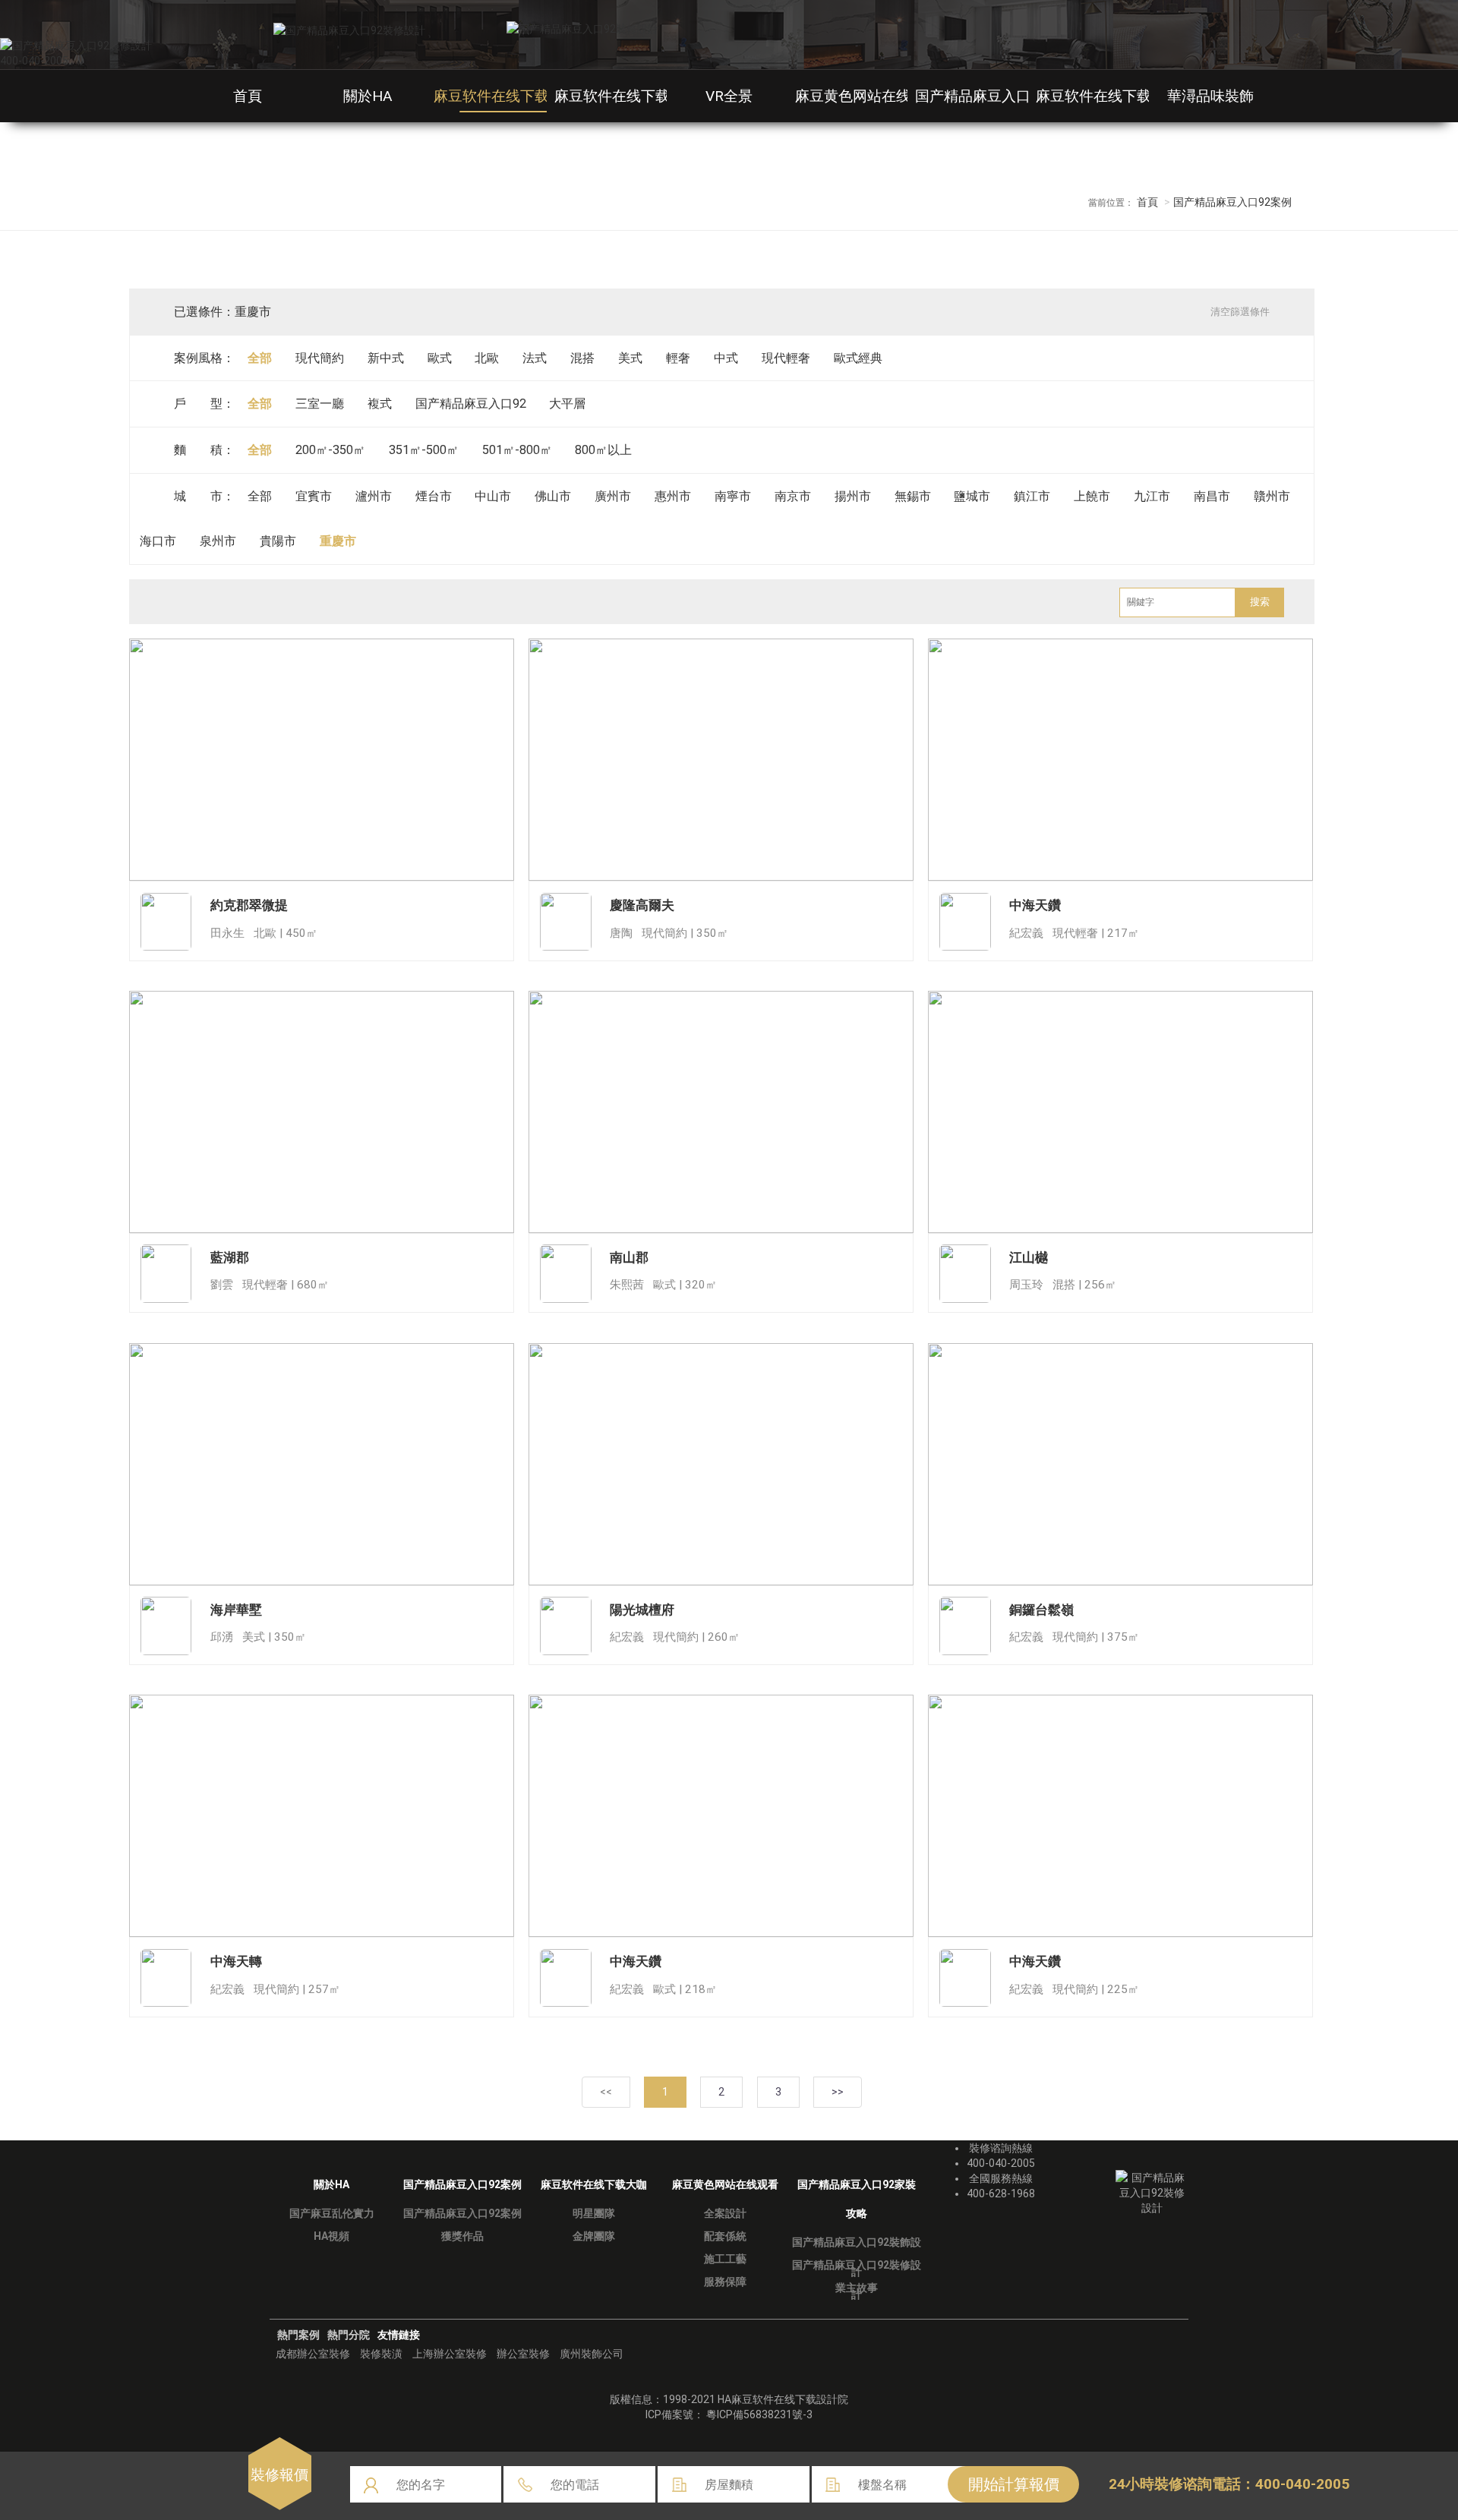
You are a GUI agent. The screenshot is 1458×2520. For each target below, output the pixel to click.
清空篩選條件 (1240, 312)
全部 (260, 358)
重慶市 (338, 541)
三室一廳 (320, 404)
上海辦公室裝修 (450, 2354)
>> (838, 2092)
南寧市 (733, 496)
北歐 (487, 358)
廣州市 (613, 496)
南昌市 (1212, 496)
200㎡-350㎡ (330, 450)
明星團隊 (594, 2213)
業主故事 (857, 2288)
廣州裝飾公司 (592, 2354)
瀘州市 (374, 496)
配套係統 (725, 2236)
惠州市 (673, 496)
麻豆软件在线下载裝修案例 (520, 96)
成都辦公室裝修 (313, 2354)
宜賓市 (314, 496)
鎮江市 (1032, 496)
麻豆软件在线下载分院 (1108, 96)
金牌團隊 (594, 2236)
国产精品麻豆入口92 (471, 404)
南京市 (793, 496)
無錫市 (913, 496)
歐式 (440, 358)
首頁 (248, 96)
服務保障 (725, 2282)
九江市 (1152, 496)
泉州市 (218, 541)
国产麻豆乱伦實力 (332, 2213)
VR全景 (729, 96)
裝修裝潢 (381, 2354)
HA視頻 (331, 2236)
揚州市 (853, 496)
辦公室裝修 (523, 2354)
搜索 (1260, 602)
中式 (726, 358)
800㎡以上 (603, 450)
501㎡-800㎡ (517, 450)
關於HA (368, 96)
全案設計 (725, 2213)
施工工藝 (725, 2259)
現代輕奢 (786, 358)
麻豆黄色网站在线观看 (867, 96)
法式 (535, 358)
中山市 (493, 496)
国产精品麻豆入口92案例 (462, 2213)
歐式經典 (858, 358)
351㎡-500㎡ (424, 450)
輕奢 (678, 358)
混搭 (582, 358)
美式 (630, 358)
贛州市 (1272, 496)
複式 (380, 404)
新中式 (386, 358)
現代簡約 (320, 358)
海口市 (158, 541)
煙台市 (434, 496)
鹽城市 (972, 496)
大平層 (567, 404)
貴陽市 (278, 541)
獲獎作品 (462, 2236)
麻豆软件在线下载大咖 (626, 96)
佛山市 (553, 496)
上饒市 (1092, 496)
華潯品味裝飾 (1210, 96)
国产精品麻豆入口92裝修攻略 (1010, 96)
